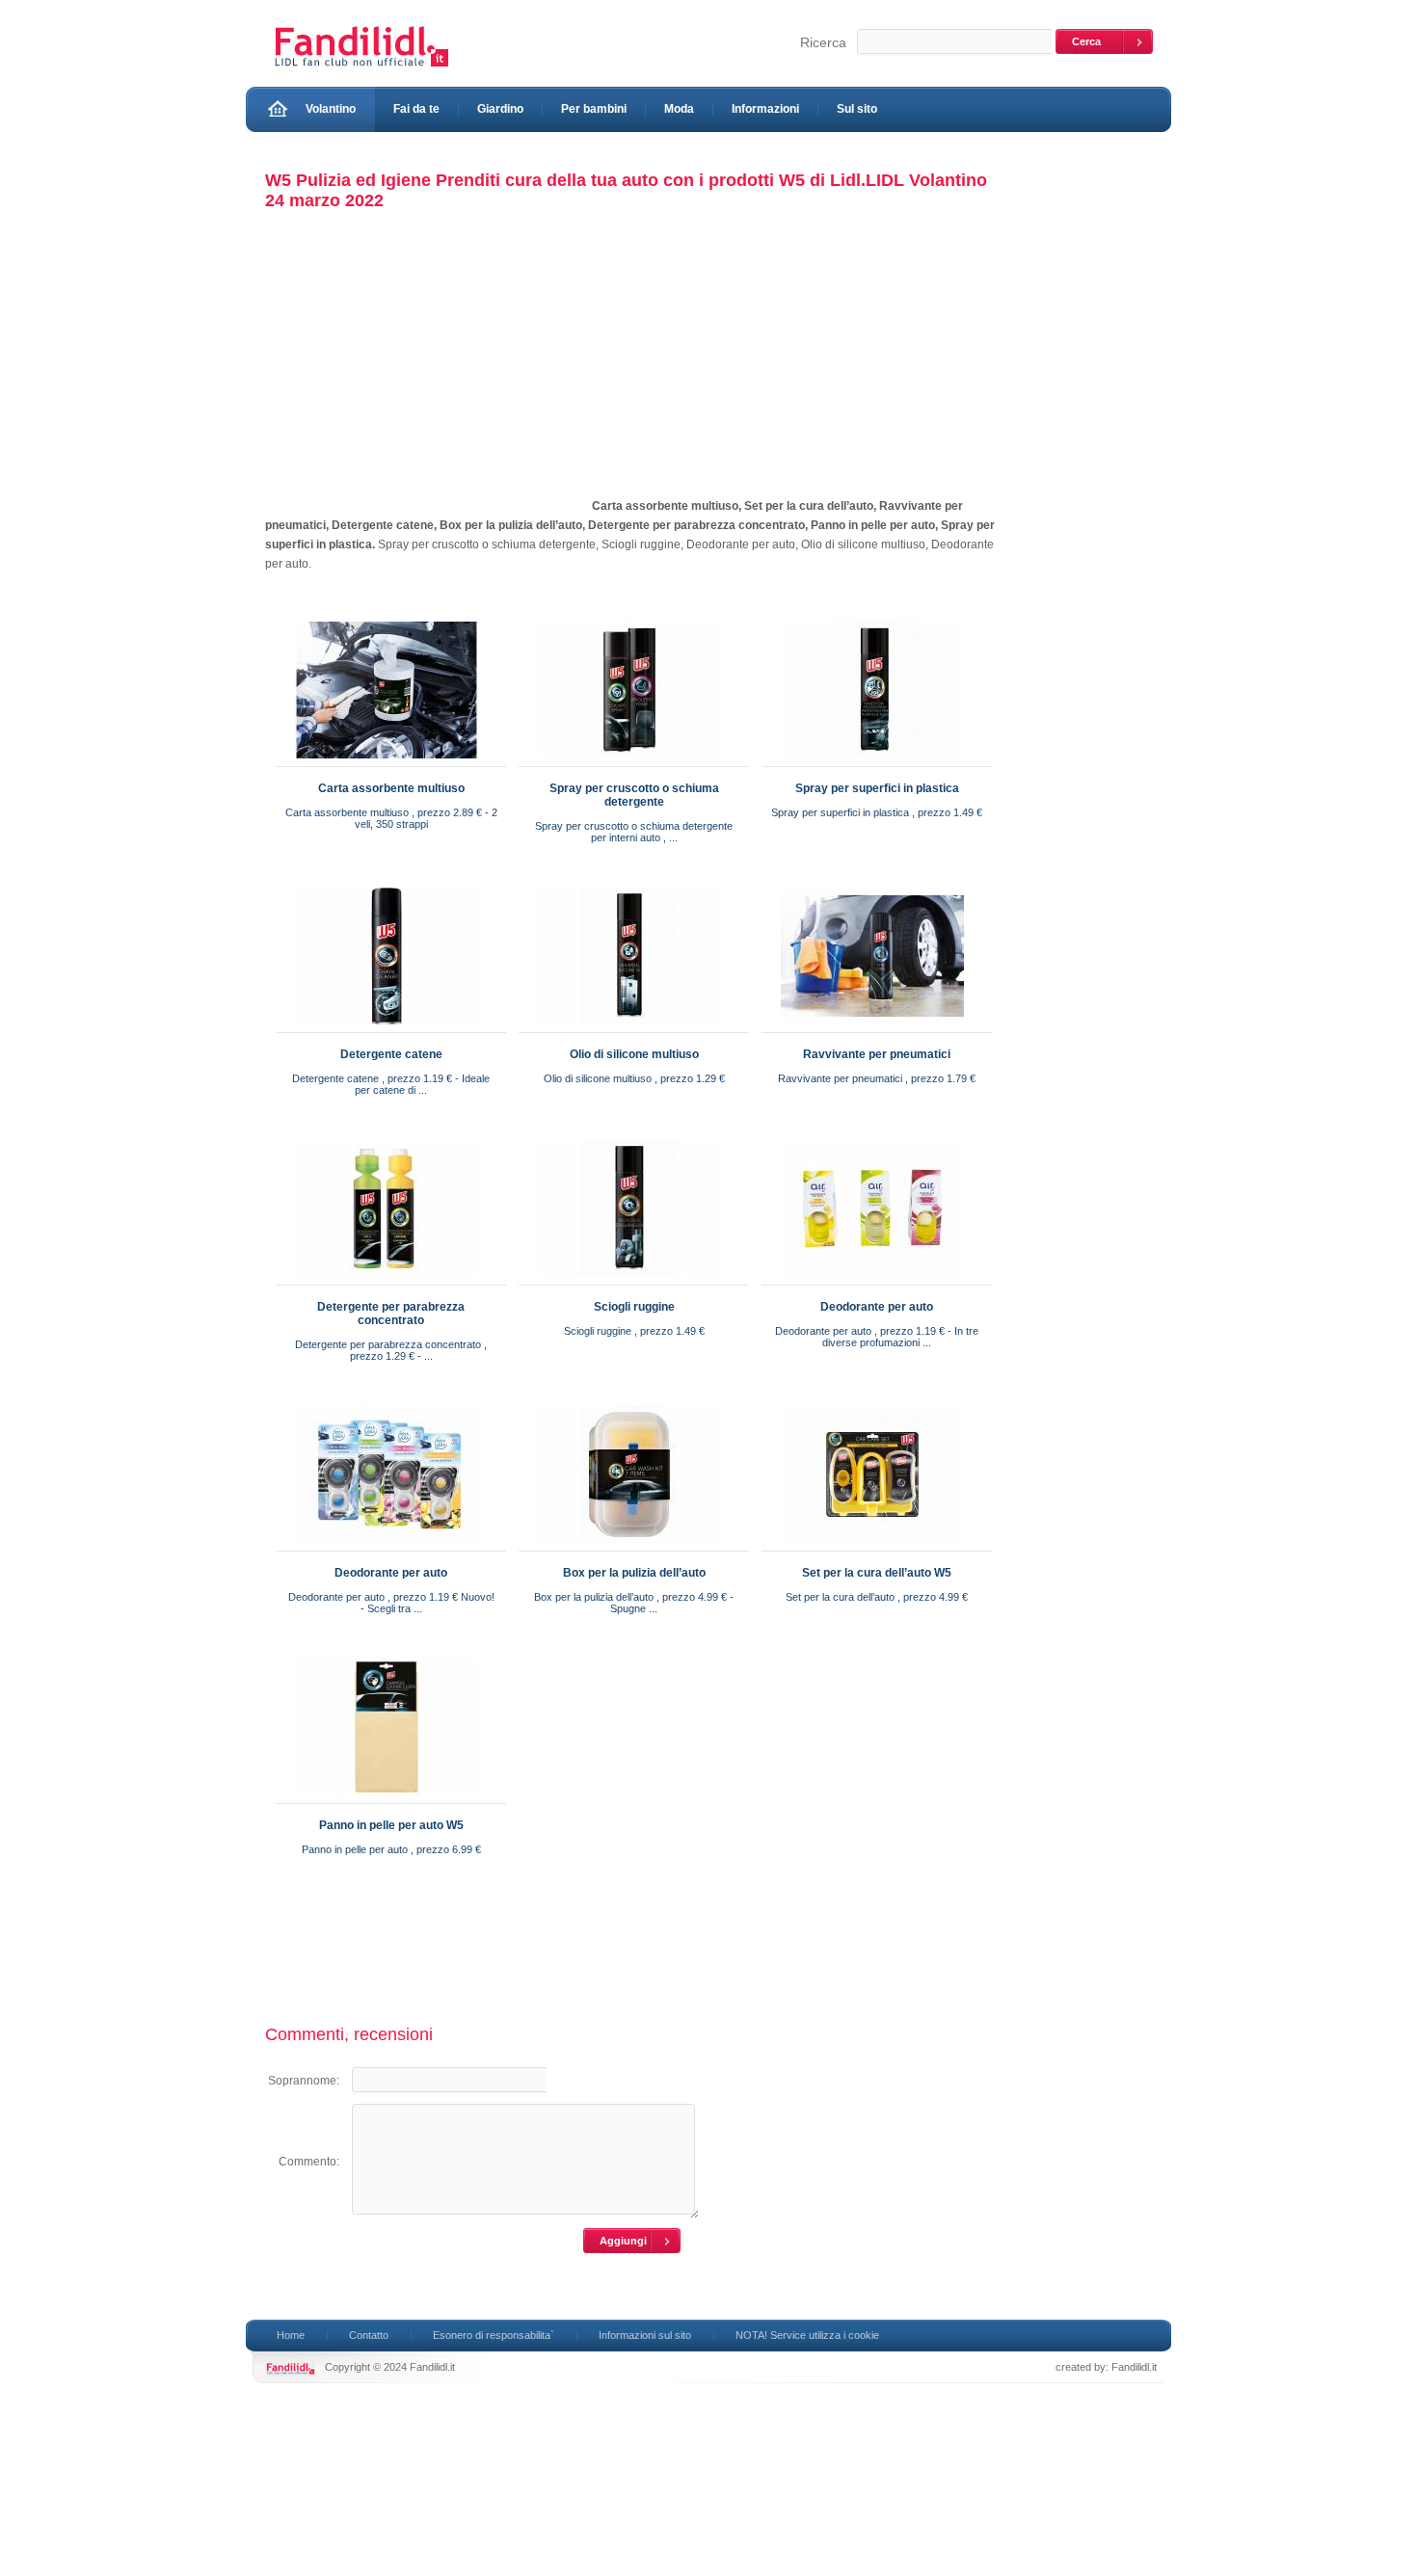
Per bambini (594, 109)
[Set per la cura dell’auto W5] (872, 1547)
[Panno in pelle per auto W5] (387, 1799)
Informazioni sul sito (645, 2335)
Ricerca (823, 42)
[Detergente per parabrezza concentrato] (387, 1281)
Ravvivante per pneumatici (877, 1054)
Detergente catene (391, 1054)
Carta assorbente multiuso (391, 788)
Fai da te (416, 109)
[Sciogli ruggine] (629, 1281)
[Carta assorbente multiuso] (387, 762)
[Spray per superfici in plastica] (872, 762)
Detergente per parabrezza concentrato (391, 1314)
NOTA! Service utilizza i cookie (807, 2335)
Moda (679, 109)
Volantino (331, 109)
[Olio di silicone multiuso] (629, 1028)
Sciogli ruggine (634, 1307)
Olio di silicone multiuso (634, 1054)
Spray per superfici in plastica (877, 788)
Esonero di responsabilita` (494, 2335)
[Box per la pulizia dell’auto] (629, 1547)
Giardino (500, 109)
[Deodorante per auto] (872, 1281)
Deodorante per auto (877, 1307)
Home (291, 2335)
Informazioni (765, 109)
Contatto (369, 2335)
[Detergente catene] (387, 1028)
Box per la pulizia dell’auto (634, 1573)
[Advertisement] (427, 375)
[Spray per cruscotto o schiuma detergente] (629, 762)
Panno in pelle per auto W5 (391, 1825)
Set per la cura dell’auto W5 (877, 1573)
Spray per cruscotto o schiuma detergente (634, 795)
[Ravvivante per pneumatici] (872, 1028)
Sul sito (857, 109)
